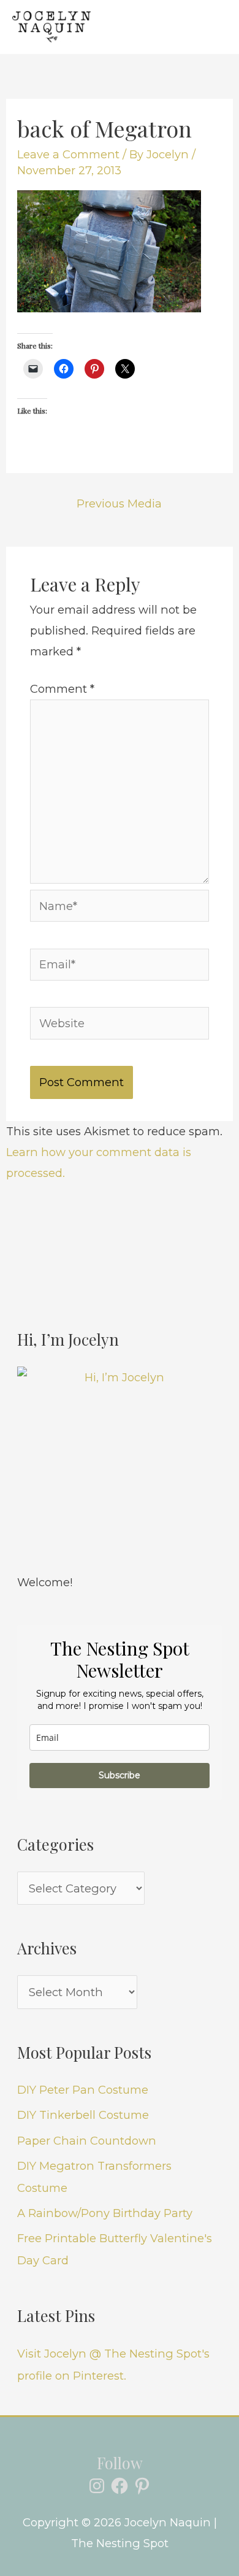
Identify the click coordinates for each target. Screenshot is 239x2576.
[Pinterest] (142, 2486)
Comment (62, 689)
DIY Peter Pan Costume (83, 2090)
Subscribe (120, 1775)
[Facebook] (120, 2486)
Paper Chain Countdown (87, 2141)
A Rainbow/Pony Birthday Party (105, 2213)
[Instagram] (97, 2486)
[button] (165, 27)
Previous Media (119, 503)
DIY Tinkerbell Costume (83, 2115)
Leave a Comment (68, 154)
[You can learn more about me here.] (120, 1469)
